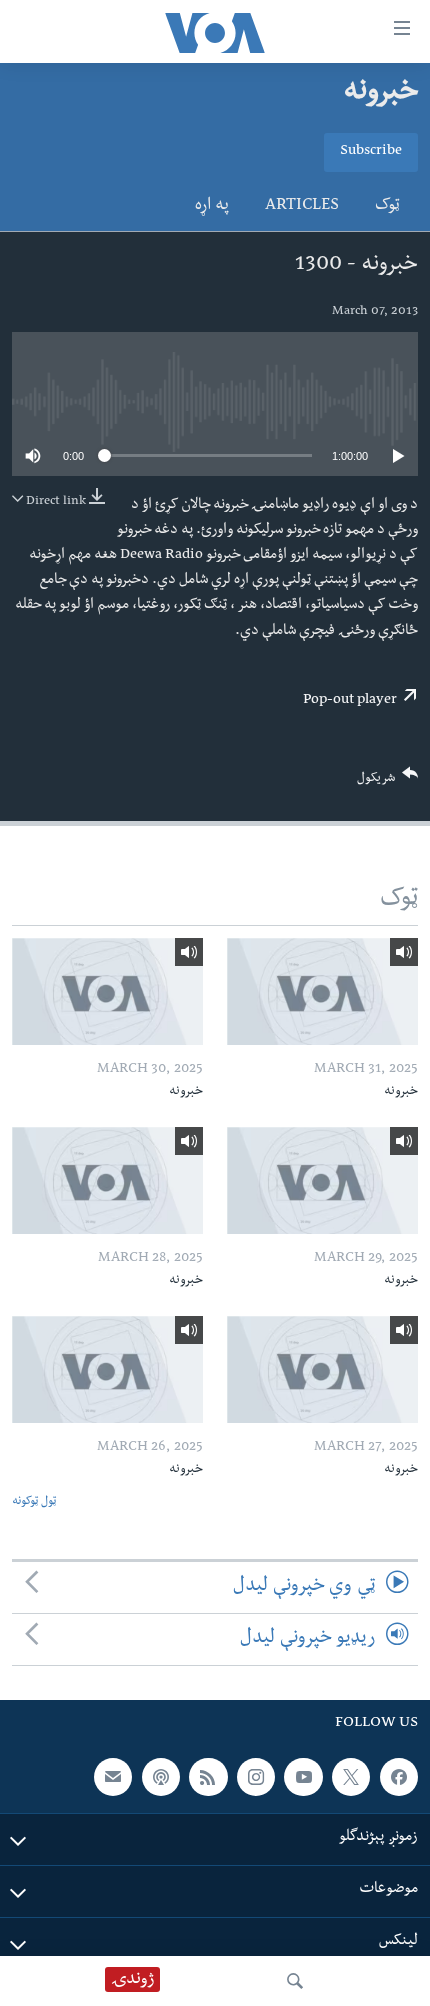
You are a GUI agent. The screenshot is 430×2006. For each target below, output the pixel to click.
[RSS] (208, 1777)
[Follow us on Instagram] (256, 1777)
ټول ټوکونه (34, 1502)
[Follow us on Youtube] (303, 1777)
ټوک (387, 207)
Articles (302, 207)
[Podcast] (161, 1777)
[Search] (295, 1981)
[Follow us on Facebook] (399, 1777)
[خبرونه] (322, 991)
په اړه (212, 207)
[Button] (388, 782)
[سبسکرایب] (113, 1777)
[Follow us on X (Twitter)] (351, 1777)
